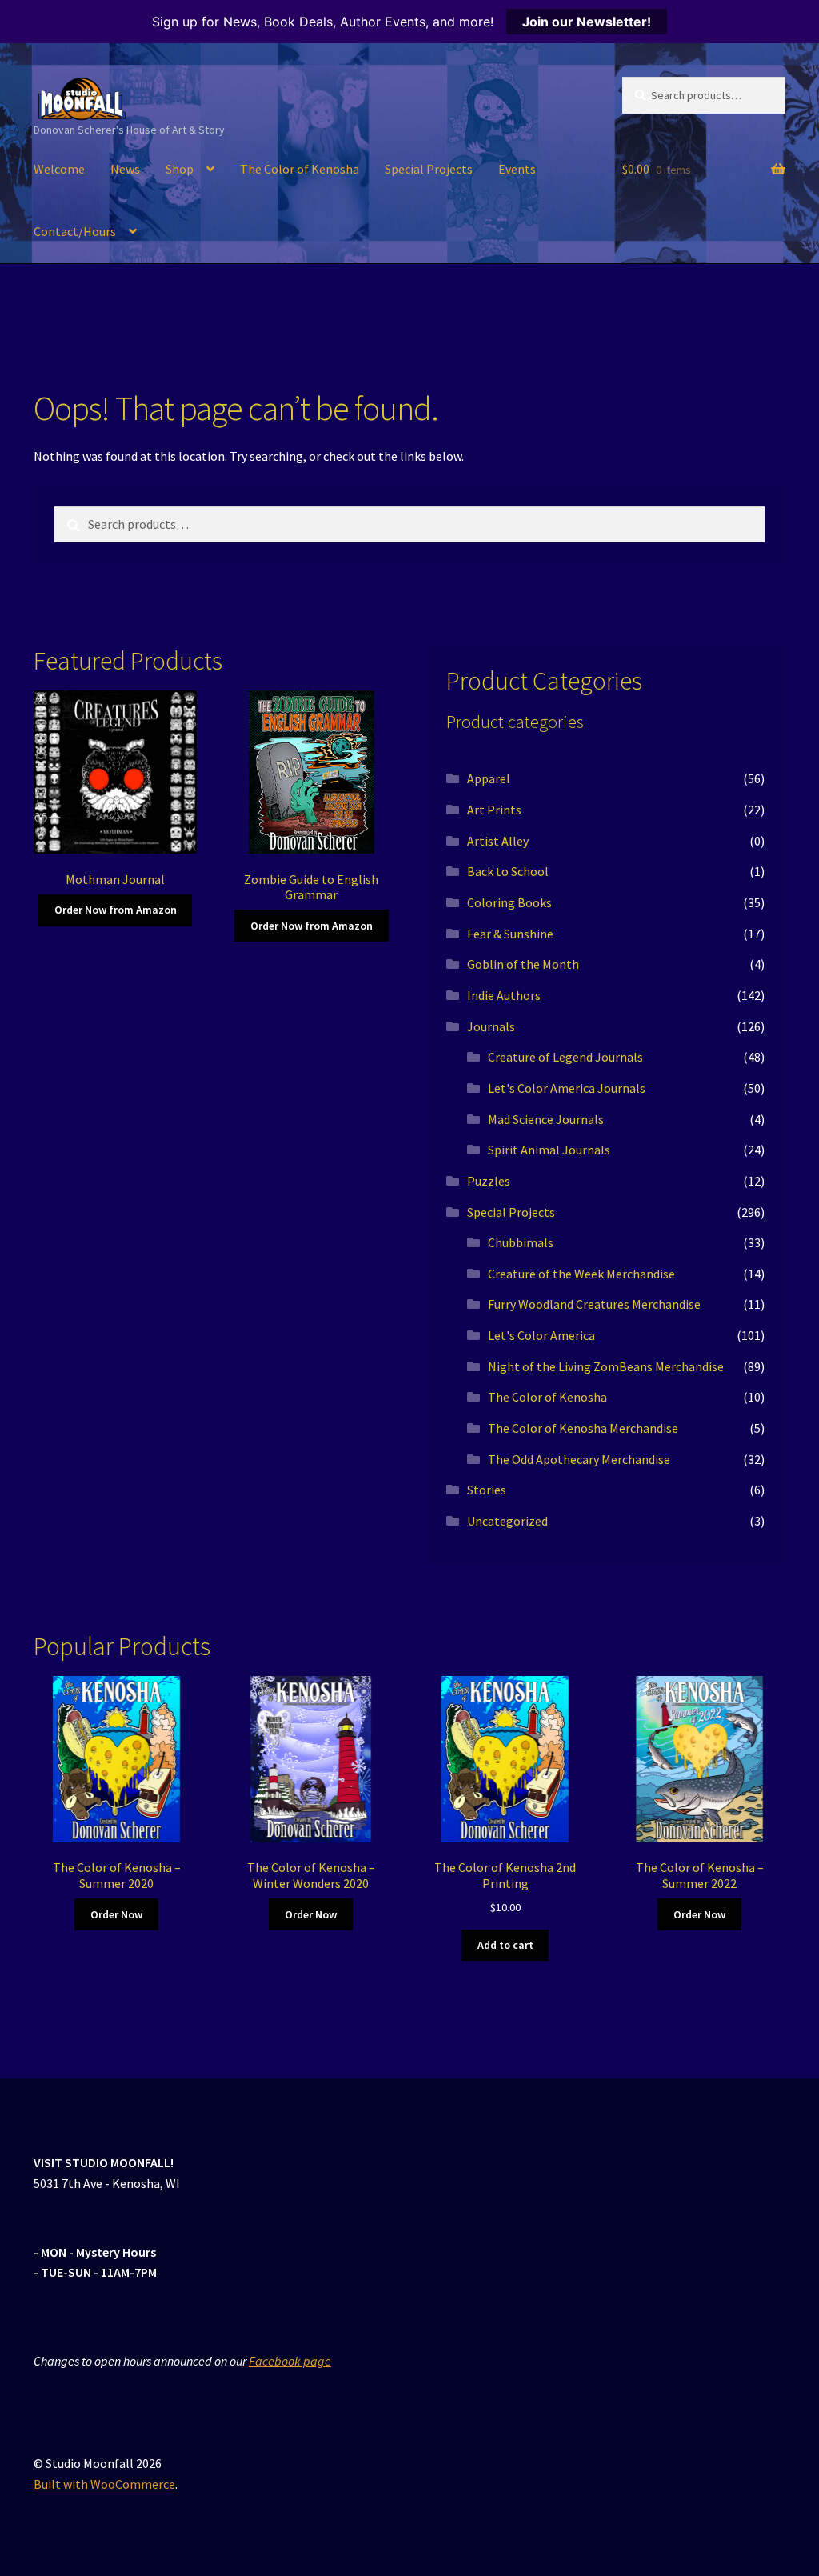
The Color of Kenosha (300, 169)
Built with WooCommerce (104, 2484)
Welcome (59, 169)
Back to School (508, 871)
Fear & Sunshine (510, 934)
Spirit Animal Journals (549, 1150)
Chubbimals (521, 1242)
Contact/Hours (75, 231)
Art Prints (494, 810)
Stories (487, 1490)
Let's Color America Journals (567, 1088)
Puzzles (489, 1181)
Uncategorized (507, 1521)
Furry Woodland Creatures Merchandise (594, 1304)
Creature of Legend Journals (565, 1057)
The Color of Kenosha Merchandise (583, 1428)
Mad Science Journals (546, 1119)
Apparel (489, 778)
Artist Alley (498, 841)
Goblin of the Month (523, 964)
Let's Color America (541, 1335)
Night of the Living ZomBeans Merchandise (606, 1366)
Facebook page (290, 2361)
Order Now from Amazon (116, 910)
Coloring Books (509, 902)
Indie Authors (504, 995)
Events (517, 169)
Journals (491, 1026)
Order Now (116, 1914)
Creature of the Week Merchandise (581, 1274)
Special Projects (429, 169)
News (125, 169)
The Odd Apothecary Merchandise (579, 1459)
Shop (180, 169)
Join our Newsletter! (587, 22)
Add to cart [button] (505, 1945)
